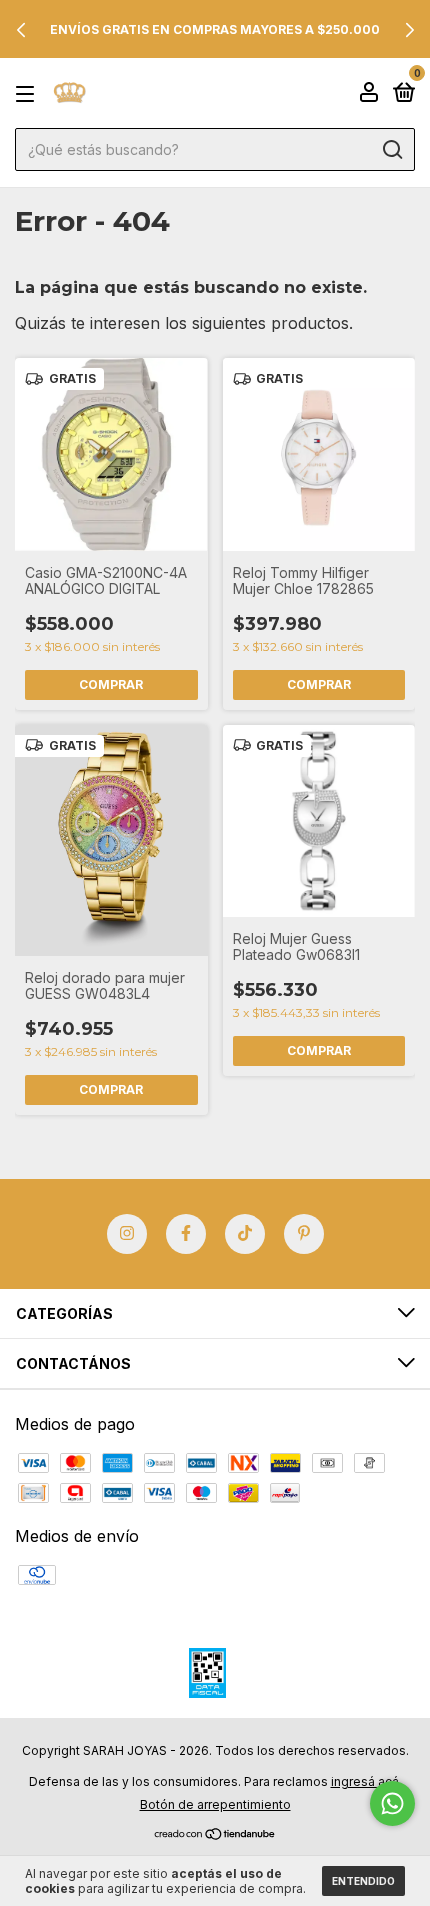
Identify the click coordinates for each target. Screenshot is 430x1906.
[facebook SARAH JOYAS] (186, 1234)
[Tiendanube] (215, 1835)
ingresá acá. (366, 1781)
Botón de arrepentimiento (215, 1804)
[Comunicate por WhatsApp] (392, 1803)
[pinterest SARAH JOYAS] (304, 1234)
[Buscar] (391, 150)
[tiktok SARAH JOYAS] (245, 1234)
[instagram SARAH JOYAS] (127, 1234)
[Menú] (28, 93)
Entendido (363, 1881)
